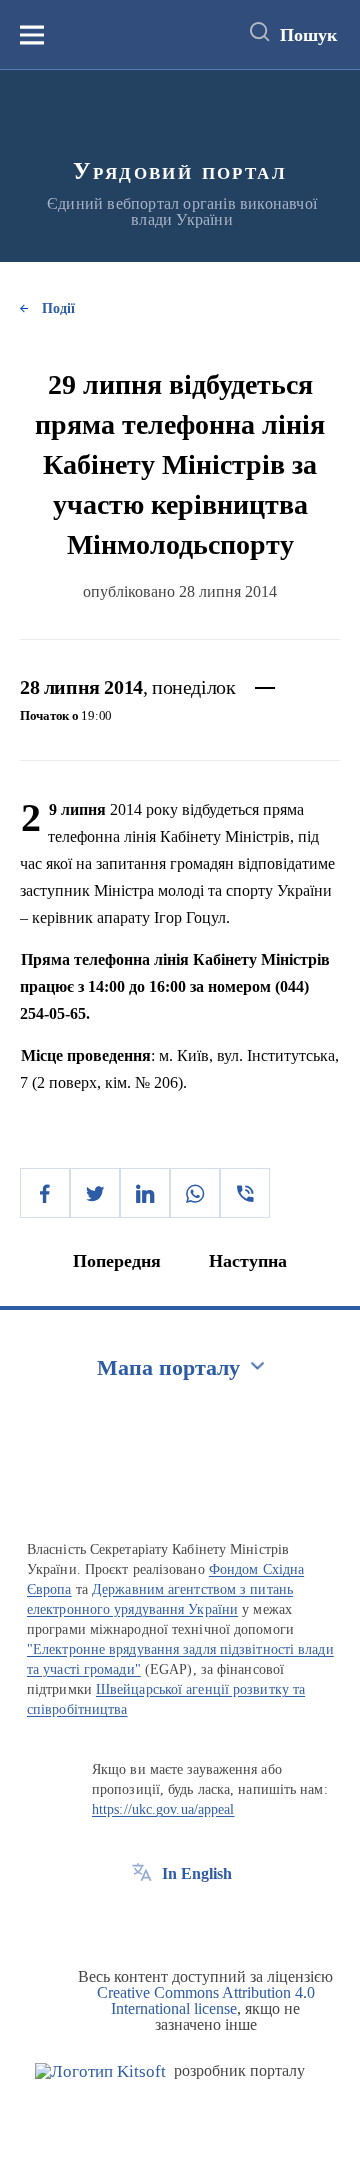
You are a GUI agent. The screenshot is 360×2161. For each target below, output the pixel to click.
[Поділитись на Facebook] (45, 1193)
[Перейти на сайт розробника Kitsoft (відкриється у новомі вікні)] (100, 2071)
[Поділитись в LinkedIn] (145, 1193)
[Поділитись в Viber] (245, 1193)
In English (197, 1873)
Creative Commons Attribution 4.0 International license (206, 2000)
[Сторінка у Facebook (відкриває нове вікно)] (142, 1919)
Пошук (308, 35)
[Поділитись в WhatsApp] (195, 1193)
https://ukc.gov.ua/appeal (163, 1809)
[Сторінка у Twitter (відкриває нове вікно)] (179, 1919)
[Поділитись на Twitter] (95, 1193)
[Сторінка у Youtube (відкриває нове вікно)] (216, 1919)
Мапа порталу (168, 1367)
